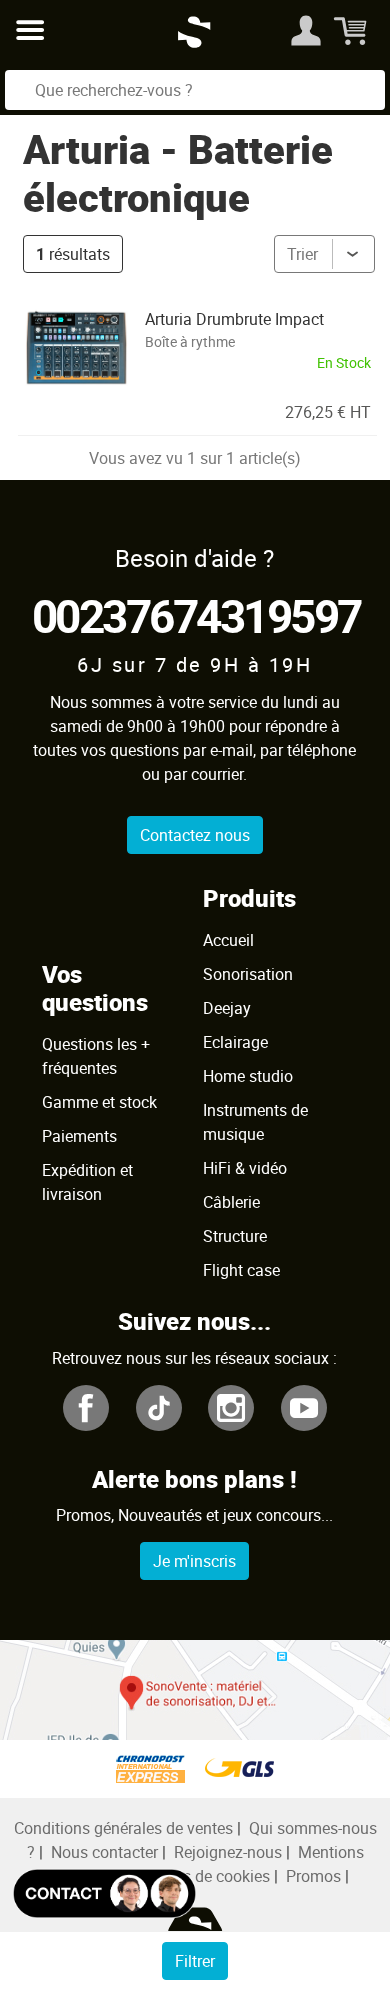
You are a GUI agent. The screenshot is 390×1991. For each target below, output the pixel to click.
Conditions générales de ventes (123, 1828)
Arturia (86, 149)
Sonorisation (248, 974)
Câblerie (231, 1202)
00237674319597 (196, 615)
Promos (313, 1876)
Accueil (228, 940)
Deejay (227, 1008)
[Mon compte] (306, 30)
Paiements (79, 1136)
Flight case (241, 1270)
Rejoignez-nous (228, 1852)
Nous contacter (104, 1852)
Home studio (248, 1076)
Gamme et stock (99, 1102)
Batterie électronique (178, 173)
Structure (235, 1236)
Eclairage (235, 1042)
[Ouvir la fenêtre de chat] (104, 1893)
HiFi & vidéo (245, 1168)
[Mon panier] (352, 30)
